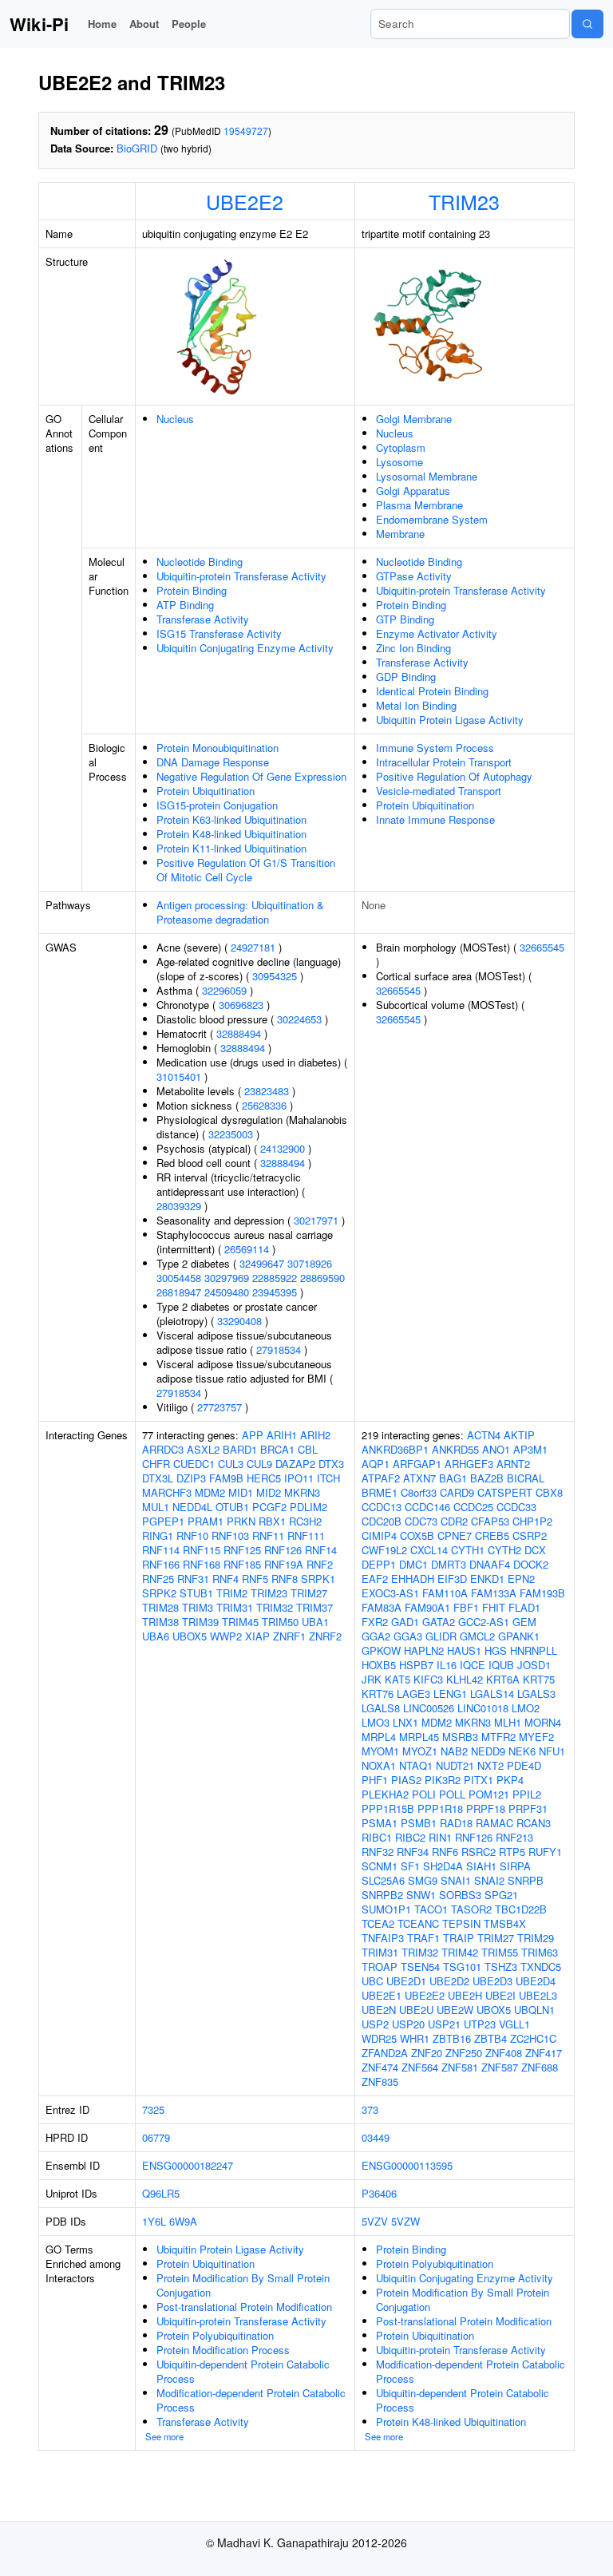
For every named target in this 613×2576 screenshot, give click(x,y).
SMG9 (423, 1880)
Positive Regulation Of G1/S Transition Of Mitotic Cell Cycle (246, 870)
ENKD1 (487, 1579)
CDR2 (454, 1521)
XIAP (257, 1636)
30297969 (227, 1278)
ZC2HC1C (533, 2038)
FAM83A (382, 1607)
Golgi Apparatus (413, 491)
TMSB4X (505, 1923)
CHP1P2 (532, 1521)
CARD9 (457, 1492)
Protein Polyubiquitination (215, 2335)
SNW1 (421, 1895)
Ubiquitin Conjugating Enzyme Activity (245, 648)
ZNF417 (544, 2053)
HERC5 (264, 1478)
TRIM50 (280, 1622)
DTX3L (158, 1478)
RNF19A (284, 1564)
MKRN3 (302, 1492)
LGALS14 (492, 1694)
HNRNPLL (534, 1650)
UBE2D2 (449, 1981)
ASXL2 (203, 1449)
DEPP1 (379, 1564)
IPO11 (299, 1478)
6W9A (183, 2221)
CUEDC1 (194, 1464)
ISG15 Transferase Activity (219, 633)
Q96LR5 (161, 2193)
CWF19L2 (384, 1550)
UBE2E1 (382, 1995)
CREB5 (492, 1535)
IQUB (501, 1665)
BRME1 (380, 1492)
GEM (524, 1622)
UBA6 (156, 1636)
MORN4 (543, 1722)
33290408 (239, 1321)
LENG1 (450, 1694)
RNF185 (242, 1564)
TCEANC (418, 1923)
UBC (372, 1981)
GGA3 (408, 1636)
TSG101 (462, 1967)
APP (253, 1435)
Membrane (400, 534)
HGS (496, 1650)
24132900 (283, 1148)
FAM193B (542, 1593)
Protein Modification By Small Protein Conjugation (243, 2285)
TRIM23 (464, 201)
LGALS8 (381, 1708)
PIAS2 (406, 1780)
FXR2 (375, 1622)
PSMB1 (419, 1823)
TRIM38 (160, 1622)
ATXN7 (419, 1478)
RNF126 (283, 1550)
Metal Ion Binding (416, 705)
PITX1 (479, 1780)
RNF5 (255, 1579)
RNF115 (202, 1550)
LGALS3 (536, 1694)
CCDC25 (473, 1507)
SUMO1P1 (386, 1909)
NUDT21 (455, 1765)
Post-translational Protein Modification (244, 2307)
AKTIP (519, 1435)
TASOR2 (471, 1909)
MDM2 (210, 1492)
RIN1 (440, 1837)
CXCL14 (429, 1550)
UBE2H (465, 1995)
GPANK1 (519, 1636)
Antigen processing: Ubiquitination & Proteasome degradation (240, 912)
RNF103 (230, 1535)
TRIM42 (460, 1952)
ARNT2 (513, 1464)
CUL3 (231, 1464)
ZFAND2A (385, 2053)
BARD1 (240, 1449)
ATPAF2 (381, 1478)
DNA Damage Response (213, 762)
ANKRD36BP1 (395, 1449)
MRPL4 (379, 1737)
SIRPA (515, 1866)
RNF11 (268, 1535)
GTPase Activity (414, 576)
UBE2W (455, 2010)
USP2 (375, 2024)
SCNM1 (380, 1866)
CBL (308, 1449)
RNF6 (445, 1852)
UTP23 (480, 2024)
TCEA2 (378, 1923)
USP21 (444, 2024)
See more (164, 2436)
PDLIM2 (308, 1507)
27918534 (279, 1349)
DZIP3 (191, 1478)
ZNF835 (380, 2081)
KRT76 (378, 1694)
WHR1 (415, 2038)
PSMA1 (380, 1823)
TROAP (380, 1967)
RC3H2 (305, 1521)
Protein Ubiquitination (206, 791)
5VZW (405, 2221)
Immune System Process (435, 748)
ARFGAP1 (417, 1464)
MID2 (269, 1492)
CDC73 (421, 1521)
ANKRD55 (455, 1449)
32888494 (239, 1033)
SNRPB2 (382, 1895)
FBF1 (466, 1607)
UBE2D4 (536, 1981)
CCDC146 (427, 1507)
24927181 (253, 947)
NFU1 (552, 1751)
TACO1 (431, 1909)
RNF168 (202, 1564)
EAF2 (375, 1579)
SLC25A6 (383, 1880)
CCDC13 (382, 1507)
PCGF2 (269, 1507)
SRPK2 (159, 1593)
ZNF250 (464, 2053)
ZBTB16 (452, 2038)
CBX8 (549, 1492)
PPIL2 (527, 1794)
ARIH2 (315, 1435)
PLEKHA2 (385, 1794)
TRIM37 (314, 1607)
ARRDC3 (163, 1449)
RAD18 (456, 1823)
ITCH (328, 1478)
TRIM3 (198, 1607)
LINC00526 (429, 1708)
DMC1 (413, 1564)
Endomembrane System (432, 519)
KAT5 (397, 1679)
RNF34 (413, 1852)
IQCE (473, 1665)
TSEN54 (420, 1967)
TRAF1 (423, 1938)
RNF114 (161, 1550)
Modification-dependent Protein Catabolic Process (251, 2400)
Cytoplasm (401, 447)
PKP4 (510, 1780)
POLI (424, 1794)
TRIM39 (200, 1622)
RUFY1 (545, 1852)
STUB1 (196, 1593)
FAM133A (494, 1593)
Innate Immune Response (435, 819)
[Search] (587, 24)
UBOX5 (190, 1636)
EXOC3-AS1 (390, 1593)
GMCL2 (477, 1636)
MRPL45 (419, 1737)
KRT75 (539, 1679)
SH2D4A (443, 1866)
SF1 (410, 1866)
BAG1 (453, 1478)
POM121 (489, 1794)
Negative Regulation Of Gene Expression (251, 776)
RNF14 (321, 1550)
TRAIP (459, 1938)
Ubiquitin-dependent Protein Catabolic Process (243, 2371)
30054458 (179, 1278)
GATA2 (439, 1622)
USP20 (408, 2024)
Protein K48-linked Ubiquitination (231, 834)
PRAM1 (206, 1521)
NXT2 (490, 1765)
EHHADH (413, 1579)
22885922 (275, 1278)
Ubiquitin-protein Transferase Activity (241, 576)
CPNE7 (455, 1535)
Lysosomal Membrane (427, 476)
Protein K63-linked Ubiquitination (231, 819)
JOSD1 (534, 1665)
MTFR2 (498, 1737)
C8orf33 (419, 1492)
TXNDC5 (541, 1967)
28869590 (322, 1278)
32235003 (231, 1134)
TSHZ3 (501, 1967)
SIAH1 (481, 1866)
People (189, 24)
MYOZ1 (420, 1751)
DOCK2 (531, 1564)
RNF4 (225, 1579)
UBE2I (500, 1995)
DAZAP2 (295, 1464)
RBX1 (272, 1521)
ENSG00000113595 (407, 2165)
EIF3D (452, 1579)
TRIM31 (235, 1607)
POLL (452, 1794)
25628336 (264, 1105)
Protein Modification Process (223, 2350)
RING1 (158, 1535)
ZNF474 (380, 2067)
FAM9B (226, 1478)
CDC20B (382, 1521)
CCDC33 (516, 1507)
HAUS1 (464, 1650)
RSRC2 (479, 1852)
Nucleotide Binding (200, 562)
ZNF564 (420, 2067)
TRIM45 (240, 1622)
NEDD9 (488, 1751)
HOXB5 (379, 1665)
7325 (153, 2109)
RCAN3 (534, 1823)
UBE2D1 (406, 1981)
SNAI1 (456, 1880)
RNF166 (161, 1564)
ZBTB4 (490, 2038)
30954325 (275, 976)
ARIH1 (282, 1435)
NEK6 (522, 1751)
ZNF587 (500, 2067)
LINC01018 (483, 1708)
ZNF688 (540, 2067)
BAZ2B (487, 1478)
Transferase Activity (203, 619)
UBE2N (379, 2010)
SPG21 (501, 1895)
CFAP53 (490, 1521)
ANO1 (496, 1449)
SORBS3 (460, 1895)
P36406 (379, 2193)
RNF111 (306, 1535)
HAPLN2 (424, 1650)
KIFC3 (428, 1679)
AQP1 (376, 1464)
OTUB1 (232, 1507)
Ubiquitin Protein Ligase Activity (450, 720)
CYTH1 (468, 1550)
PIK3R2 (443, 1780)
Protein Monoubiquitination (218, 748)
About (144, 24)
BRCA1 (277, 1449)
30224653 (299, 1019)
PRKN (241, 1521)
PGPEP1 (163, 1521)
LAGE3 (413, 1694)
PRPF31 (528, 1808)
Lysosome (399, 462)
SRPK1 (318, 1579)
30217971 (316, 1220)
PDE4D (524, 1765)
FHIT (494, 1607)
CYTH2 (504, 1550)
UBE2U (416, 2010)
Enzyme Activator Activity (437, 633)
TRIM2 (232, 1593)
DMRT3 (449, 1564)
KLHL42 (465, 1679)
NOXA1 (379, 1765)
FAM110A (445, 1593)
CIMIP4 (379, 1535)
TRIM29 (536, 1938)
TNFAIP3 (383, 1938)
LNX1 (405, 1722)
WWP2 (226, 1636)
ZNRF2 (325, 1636)
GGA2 (376, 1636)
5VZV (375, 2221)
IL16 (447, 1665)
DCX (535, 1550)
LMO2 (526, 1708)
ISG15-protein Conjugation (217, 805)
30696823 (241, 1005)
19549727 (246, 131)
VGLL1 (514, 2024)
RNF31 (193, 1579)
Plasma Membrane (419, 505)
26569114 (247, 1249)
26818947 (179, 1292)
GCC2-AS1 (484, 1622)
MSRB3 (460, 1737)
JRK (372, 1679)
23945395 (275, 1292)
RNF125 (242, 1550)
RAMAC (494, 1823)
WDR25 (379, 2038)
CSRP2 (530, 1535)
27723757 (219, 1407)
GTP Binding (405, 619)
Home (102, 24)
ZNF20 (427, 2053)
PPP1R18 (440, 1808)
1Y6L (154, 2221)
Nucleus (175, 419)
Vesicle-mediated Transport (439, 791)
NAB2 (454, 1751)
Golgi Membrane (414, 419)
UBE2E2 (245, 201)
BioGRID (137, 148)
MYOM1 (380, 1751)
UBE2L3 (538, 1995)
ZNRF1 (289, 1636)
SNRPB (526, 1880)
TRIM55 (500, 1952)
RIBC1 (377, 1837)
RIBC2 (410, 1837)
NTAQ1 (416, 1765)
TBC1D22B (521, 1909)
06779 (156, 2137)
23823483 (267, 1091)
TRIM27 (309, 1593)
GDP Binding (406, 677)
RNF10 (192, 1535)
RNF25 (158, 1579)
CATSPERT (505, 1492)
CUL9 (259, 1464)
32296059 (224, 990)
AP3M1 (530, 1449)
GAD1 (405, 1622)
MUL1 (156, 1507)
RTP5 (512, 1852)
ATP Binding (185, 605)
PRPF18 (486, 1808)
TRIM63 (540, 1952)
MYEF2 (536, 1737)
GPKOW (381, 1650)
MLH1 (508, 1722)
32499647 (262, 1263)
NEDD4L (192, 1507)
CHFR (156, 1464)
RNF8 (285, 1579)
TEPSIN (461, 1923)
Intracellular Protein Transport (444, 762)
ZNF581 (460, 2067)
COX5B (417, 1535)
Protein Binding (192, 590)
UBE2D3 (492, 1981)
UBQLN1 (534, 2010)
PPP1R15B (388, 1808)
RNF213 (514, 1837)
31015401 (179, 1076)
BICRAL (526, 1478)
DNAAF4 (490, 1564)
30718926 (310, 1263)
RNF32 (378, 1852)
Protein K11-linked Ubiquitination (231, 848)
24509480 (227, 1292)
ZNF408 (504, 2053)
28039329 (179, 1206)
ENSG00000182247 (188, 2165)
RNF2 (320, 1564)
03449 (376, 2137)
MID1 (241, 1492)
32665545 (542, 947)
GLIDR (441, 1636)
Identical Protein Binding (432, 691)
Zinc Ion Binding (413, 648)
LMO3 (376, 1722)
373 (370, 2109)
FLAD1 (524, 1607)
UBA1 (315, 1622)
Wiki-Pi (39, 24)
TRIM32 (275, 1607)
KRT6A (503, 1679)
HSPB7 (416, 1665)
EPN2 (521, 1579)
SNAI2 (489, 1880)
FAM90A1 (427, 1607)
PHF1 (375, 1780)
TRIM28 (160, 1607)
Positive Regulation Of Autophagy (454, 776)
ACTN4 (484, 1435)
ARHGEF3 (469, 1464)
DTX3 (331, 1464)
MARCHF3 (167, 1492)
